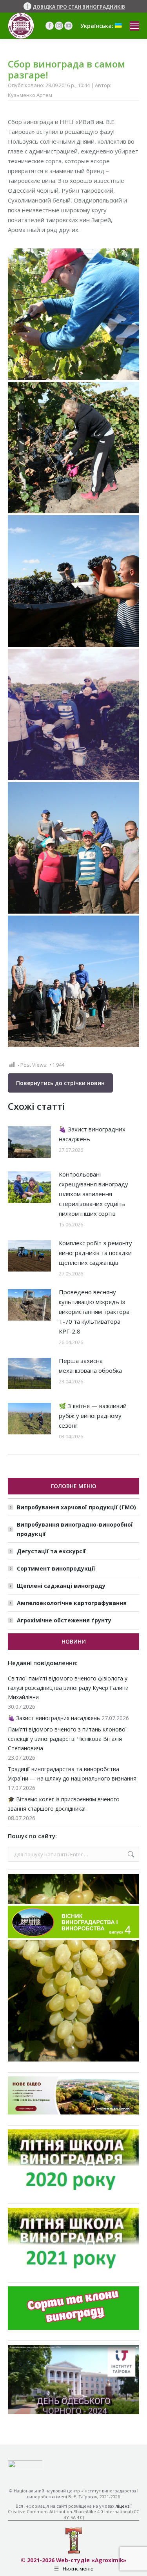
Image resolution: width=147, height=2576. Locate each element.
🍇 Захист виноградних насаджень (92, 1134)
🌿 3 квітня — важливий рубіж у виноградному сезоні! (93, 1416)
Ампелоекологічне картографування (72, 1603)
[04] (73, 448)
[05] (73, 581)
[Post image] (29, 1142)
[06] (73, 981)
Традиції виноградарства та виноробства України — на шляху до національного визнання (72, 1774)
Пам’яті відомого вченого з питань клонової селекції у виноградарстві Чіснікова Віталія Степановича (67, 1739)
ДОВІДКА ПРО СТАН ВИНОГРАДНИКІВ (79, 7)
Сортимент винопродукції (56, 1568)
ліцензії (124, 2506)
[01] (73, 714)
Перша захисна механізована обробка (90, 1366)
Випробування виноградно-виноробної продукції (75, 1529)
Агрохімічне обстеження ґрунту (64, 1620)
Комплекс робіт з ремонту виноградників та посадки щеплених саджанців (95, 1253)
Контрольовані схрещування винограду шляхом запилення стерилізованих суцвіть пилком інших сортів (93, 1194)
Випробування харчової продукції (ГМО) (76, 1507)
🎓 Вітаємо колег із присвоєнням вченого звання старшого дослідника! (64, 1804)
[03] (73, 314)
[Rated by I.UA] (25, 2466)
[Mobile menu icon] (134, 26)
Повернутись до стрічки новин (60, 1083)
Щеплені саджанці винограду (61, 1586)
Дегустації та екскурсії (51, 1551)
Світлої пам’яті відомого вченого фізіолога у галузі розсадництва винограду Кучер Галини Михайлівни (68, 1688)
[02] (73, 848)
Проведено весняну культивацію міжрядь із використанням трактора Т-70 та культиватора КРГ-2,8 (94, 1312)
